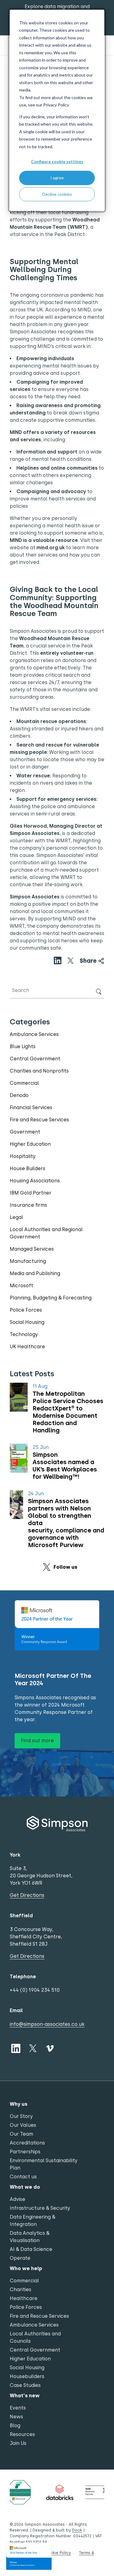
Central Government (35, 1059)
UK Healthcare (27, 1347)
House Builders (28, 1168)
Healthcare (24, 2298)
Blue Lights (23, 1046)
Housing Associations (35, 1181)
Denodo (19, 1095)
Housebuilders (27, 2376)
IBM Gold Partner (31, 1193)
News (16, 2417)
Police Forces (26, 1310)
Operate (20, 2258)
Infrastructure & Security (40, 2208)
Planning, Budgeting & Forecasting (51, 1298)
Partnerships (25, 2152)
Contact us (23, 2177)
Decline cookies (57, 194)
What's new (25, 2396)
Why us (19, 2104)
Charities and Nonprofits (39, 1071)
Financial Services (31, 1107)
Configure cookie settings (57, 161)
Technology (24, 1334)
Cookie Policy (58, 2553)
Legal (16, 1217)
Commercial (24, 1083)
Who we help (26, 2268)
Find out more (37, 1741)
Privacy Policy (56, 105)
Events (18, 2408)
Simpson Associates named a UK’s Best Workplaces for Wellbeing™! (65, 1466)
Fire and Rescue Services (39, 1120)
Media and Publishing (35, 1273)
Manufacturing (28, 1261)
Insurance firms (28, 1205)
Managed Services (32, 1249)
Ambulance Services (34, 1034)
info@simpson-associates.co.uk (47, 2024)
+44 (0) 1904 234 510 (35, 1990)
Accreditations (27, 2143)
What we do (25, 2187)
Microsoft (21, 1286)
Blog (15, 2426)
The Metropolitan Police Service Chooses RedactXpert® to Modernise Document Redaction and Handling (68, 1412)
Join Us (18, 2443)
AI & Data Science (31, 2249)
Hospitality (23, 1156)
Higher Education (30, 1144)
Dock (77, 2530)
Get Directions (27, 1895)
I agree (57, 178)
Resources (22, 2434)
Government (25, 1132)
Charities (21, 2289)
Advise (17, 2199)
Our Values (23, 2125)
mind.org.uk (51, 548)
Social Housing (27, 1322)
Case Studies (25, 2385)
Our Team (21, 2134)
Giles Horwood (28, 826)
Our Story (21, 2116)
